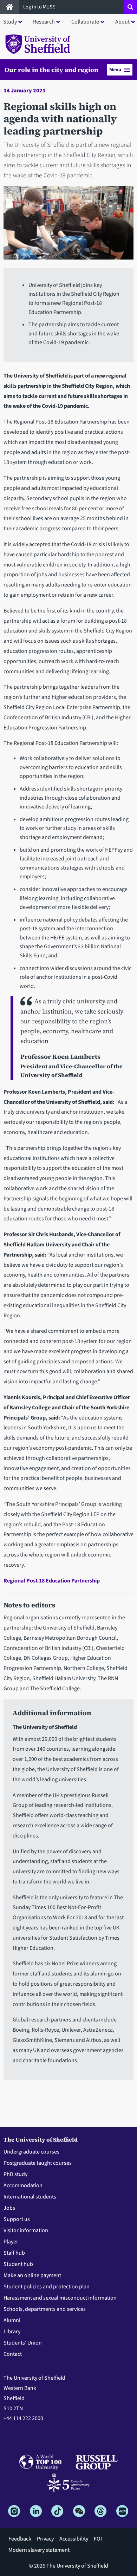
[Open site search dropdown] (130, 7)
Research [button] (44, 22)
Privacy (45, 2539)
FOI (98, 2539)
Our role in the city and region (51, 70)
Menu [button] (115, 70)
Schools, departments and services (45, 2309)
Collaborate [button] (85, 22)
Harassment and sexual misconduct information (60, 2298)
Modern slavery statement (39, 2550)
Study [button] (10, 22)
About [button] (122, 22)
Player (11, 2242)
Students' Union (23, 2343)
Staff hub (14, 2253)
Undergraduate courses (31, 2152)
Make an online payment (32, 2275)
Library (12, 2332)
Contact (13, 2354)
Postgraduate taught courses (38, 2163)
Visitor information (26, 2230)
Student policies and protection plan (47, 2287)
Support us (17, 2219)
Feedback (20, 2539)
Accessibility (74, 2539)
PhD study (15, 2174)
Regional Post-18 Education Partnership (52, 1581)
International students (30, 2197)
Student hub (18, 2264)
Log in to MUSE (40, 7)
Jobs (9, 2208)
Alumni (12, 2320)
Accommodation (23, 2185)
